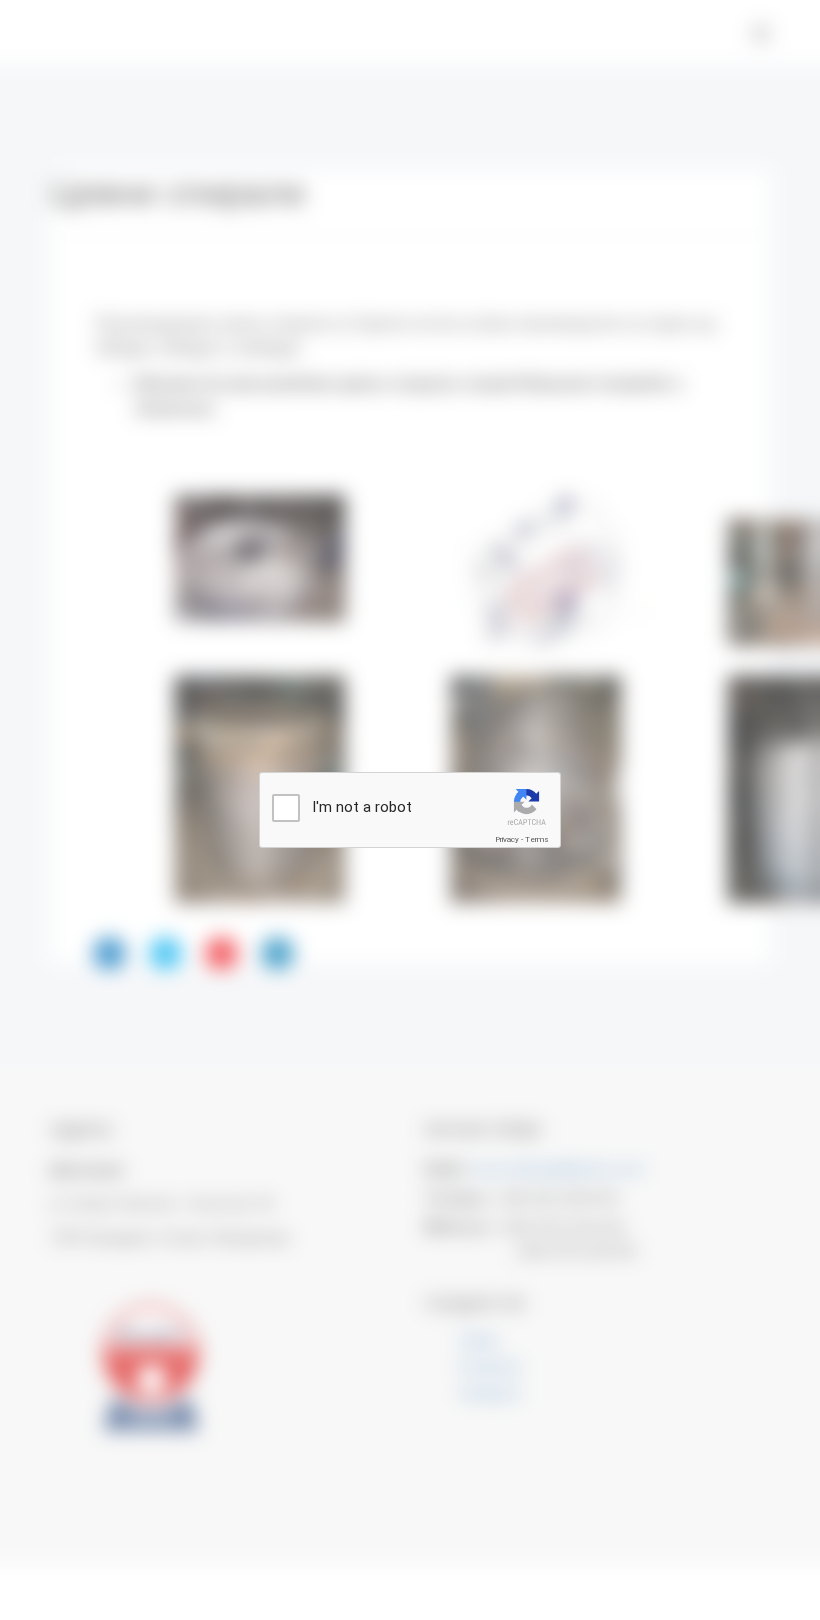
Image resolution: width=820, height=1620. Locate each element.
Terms (537, 839)
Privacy (507, 839)
